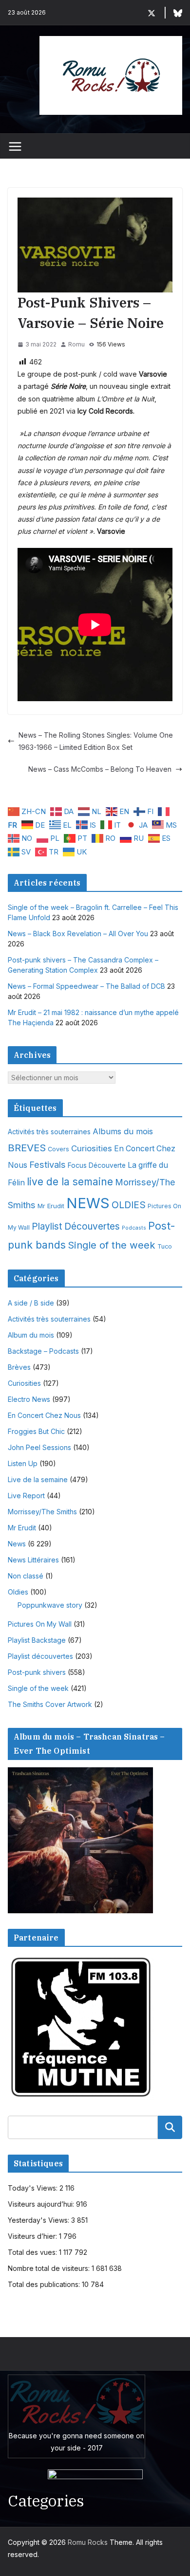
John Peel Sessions (39, 1447)
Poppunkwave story (50, 1605)
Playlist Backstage (37, 1640)
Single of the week (112, 1245)
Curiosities (92, 1148)
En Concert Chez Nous (44, 1415)
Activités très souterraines (49, 1132)
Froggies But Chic (36, 1431)
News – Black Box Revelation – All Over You (78, 934)
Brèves (19, 1367)
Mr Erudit (51, 1206)
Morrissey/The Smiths (42, 1512)
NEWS (88, 1203)
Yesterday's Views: (39, 2220)
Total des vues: (33, 2252)
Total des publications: (45, 2284)
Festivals (47, 1164)
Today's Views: (34, 2188)
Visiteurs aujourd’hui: (42, 2204)
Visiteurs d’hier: (33, 2236)
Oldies (18, 1592)
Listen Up (23, 1463)
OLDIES (129, 1205)
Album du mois (31, 1335)
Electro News (29, 1399)
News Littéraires (33, 1560)
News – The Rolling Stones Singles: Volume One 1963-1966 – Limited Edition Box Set (96, 741)
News (17, 1544)
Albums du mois (123, 1131)
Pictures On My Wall (40, 1624)
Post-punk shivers (37, 1672)
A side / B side (31, 1303)
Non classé (26, 1576)
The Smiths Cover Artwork (50, 1704)
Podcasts (134, 1228)
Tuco (165, 1246)
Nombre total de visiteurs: (50, 2268)
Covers (58, 1149)
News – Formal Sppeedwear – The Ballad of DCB (86, 986)
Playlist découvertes (40, 1656)
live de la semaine (70, 1182)
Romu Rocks (88, 2542)
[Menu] (15, 146)
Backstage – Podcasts (43, 1351)
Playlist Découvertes (76, 1226)
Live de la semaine (38, 1479)
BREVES (27, 1148)
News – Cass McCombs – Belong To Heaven (100, 769)
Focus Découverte (97, 1165)
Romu (76, 344)
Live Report (26, 1496)
